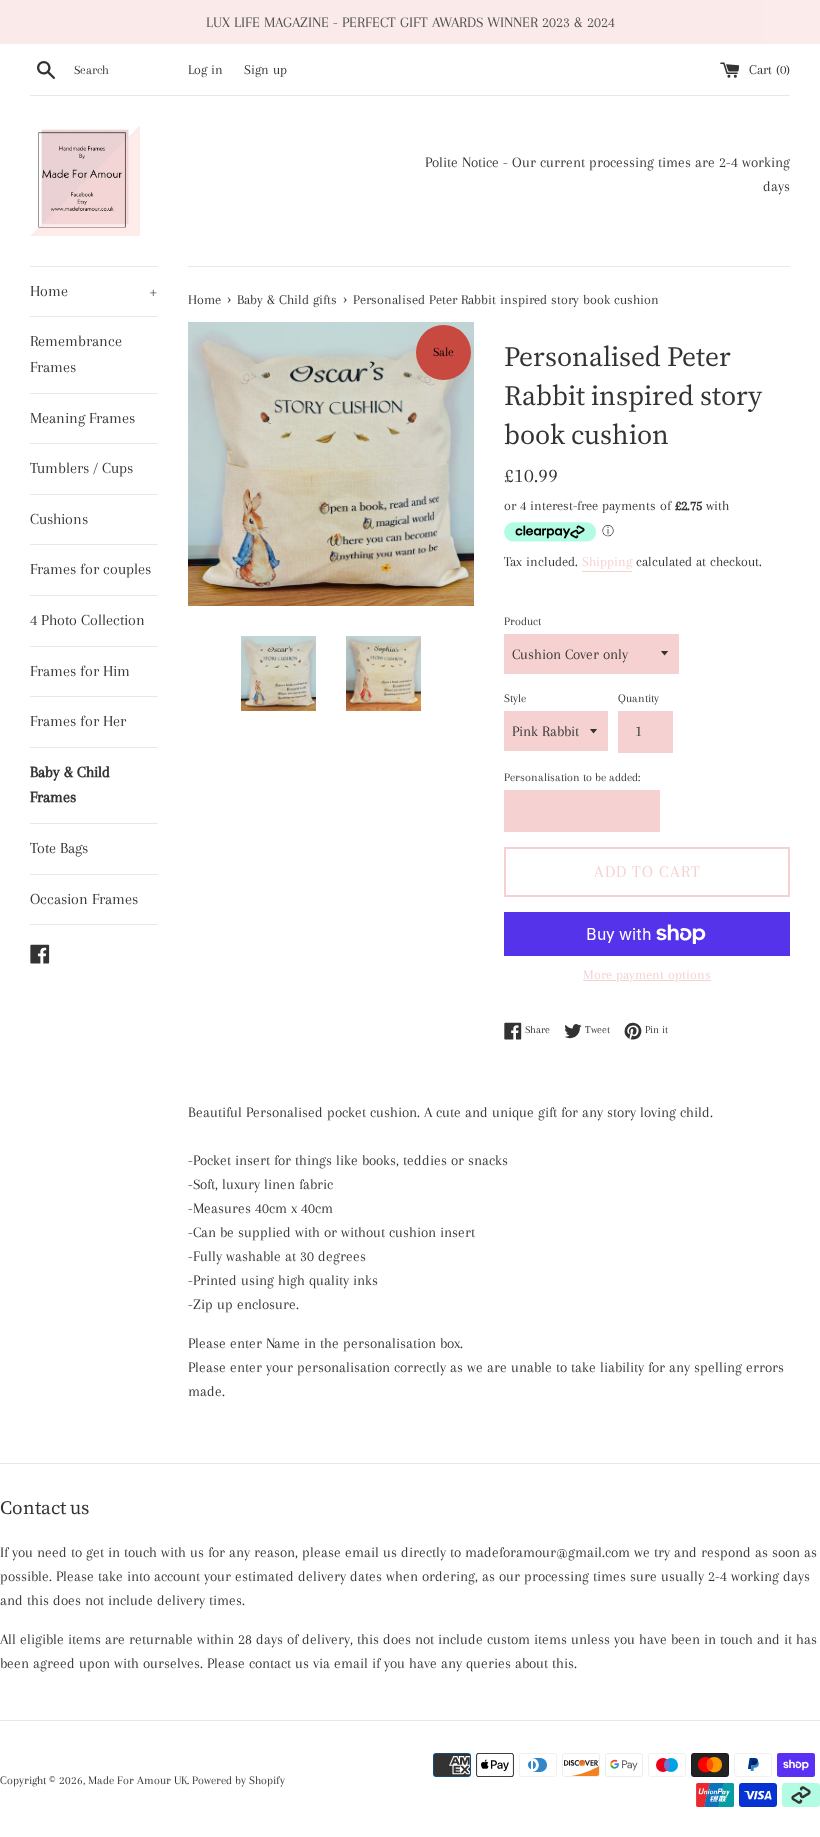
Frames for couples (90, 569)
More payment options (647, 974)
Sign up (265, 69)
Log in (205, 69)
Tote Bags (59, 848)
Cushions (59, 519)
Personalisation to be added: (572, 777)
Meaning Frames (82, 418)
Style (515, 698)
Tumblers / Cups (81, 468)
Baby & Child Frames (70, 785)
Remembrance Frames (76, 354)
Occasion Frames (84, 899)
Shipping (607, 561)
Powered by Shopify (238, 1780)
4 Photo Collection (87, 620)
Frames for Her (78, 721)
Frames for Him (80, 671)
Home (94, 291)
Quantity (638, 698)
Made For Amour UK (137, 1780)
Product (522, 621)
